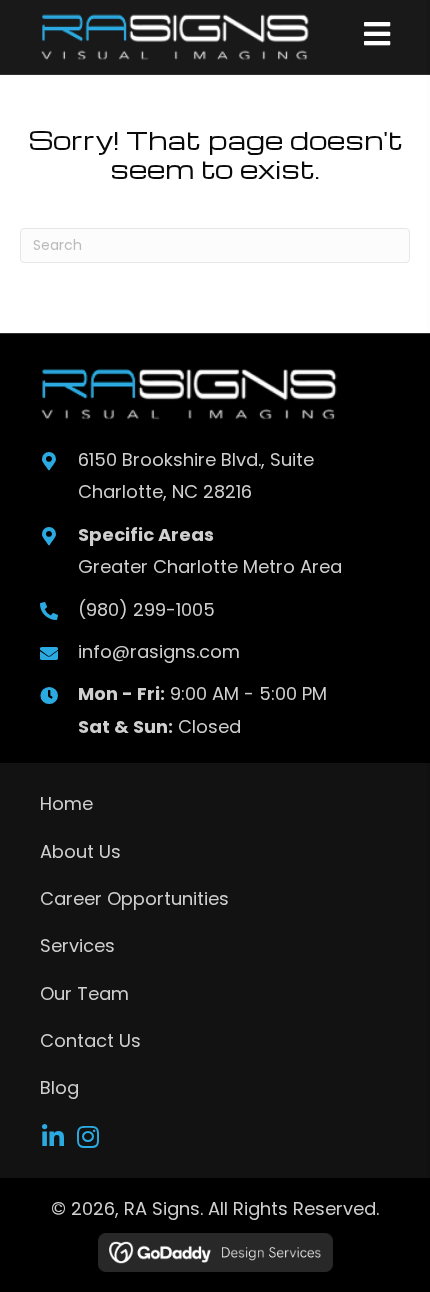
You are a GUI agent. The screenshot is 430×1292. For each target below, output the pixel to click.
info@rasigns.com (159, 651)
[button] (52, 1136)
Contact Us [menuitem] (90, 1040)
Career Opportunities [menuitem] (134, 898)
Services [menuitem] (77, 945)
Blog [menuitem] (59, 1087)
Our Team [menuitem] (84, 993)
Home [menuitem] (66, 803)
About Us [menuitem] (80, 851)
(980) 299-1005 (146, 609)
